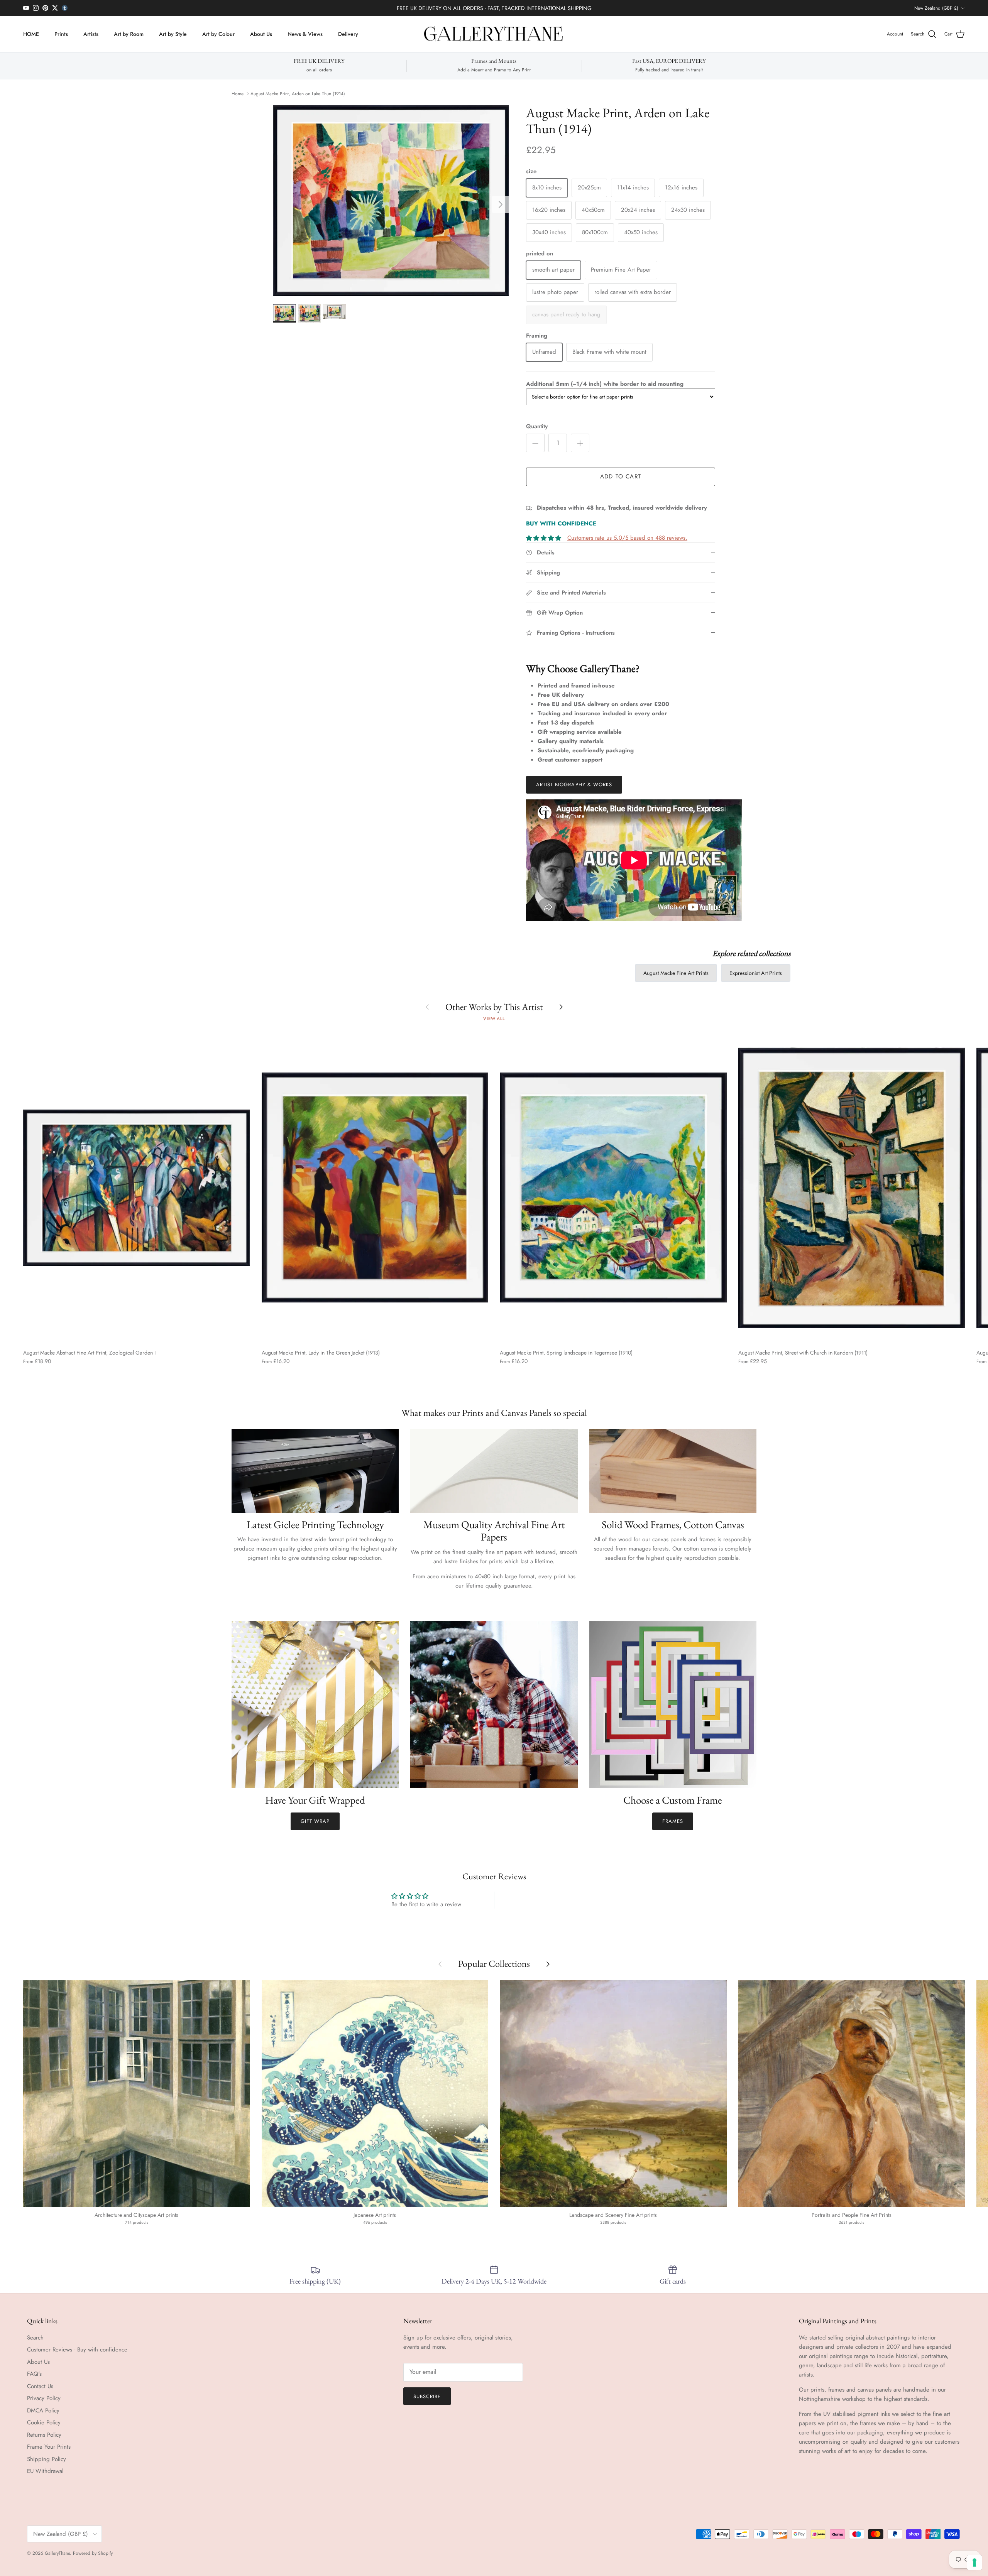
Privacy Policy (44, 2398)
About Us (261, 34)
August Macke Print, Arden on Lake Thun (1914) (298, 94)
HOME (31, 34)
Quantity (537, 427)
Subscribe (427, 2396)
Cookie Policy (44, 2422)
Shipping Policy (47, 2459)
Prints (61, 34)
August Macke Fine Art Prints (676, 973)
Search (35, 2338)
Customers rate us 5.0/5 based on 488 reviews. (627, 538)
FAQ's (34, 2374)
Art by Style (173, 34)
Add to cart (621, 476)
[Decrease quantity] (535, 443)
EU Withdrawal (45, 2471)
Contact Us (40, 2386)
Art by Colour (218, 34)
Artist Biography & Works (574, 785)
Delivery (348, 34)
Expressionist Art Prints (756, 973)
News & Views (305, 34)
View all (494, 1019)
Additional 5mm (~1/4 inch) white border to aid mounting (605, 384)
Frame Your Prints (49, 2447)
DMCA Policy (43, 2410)
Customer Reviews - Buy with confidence (77, 2350)
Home (238, 94)
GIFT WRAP (315, 1821)
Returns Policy (44, 2435)
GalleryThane (57, 2553)
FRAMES (673, 1821)
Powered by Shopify (93, 2553)
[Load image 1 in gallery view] (391, 201)
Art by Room (129, 34)
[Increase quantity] (580, 443)
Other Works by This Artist (494, 1007)
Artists (91, 34)
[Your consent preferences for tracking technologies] (974, 2562)
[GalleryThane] (494, 34)
